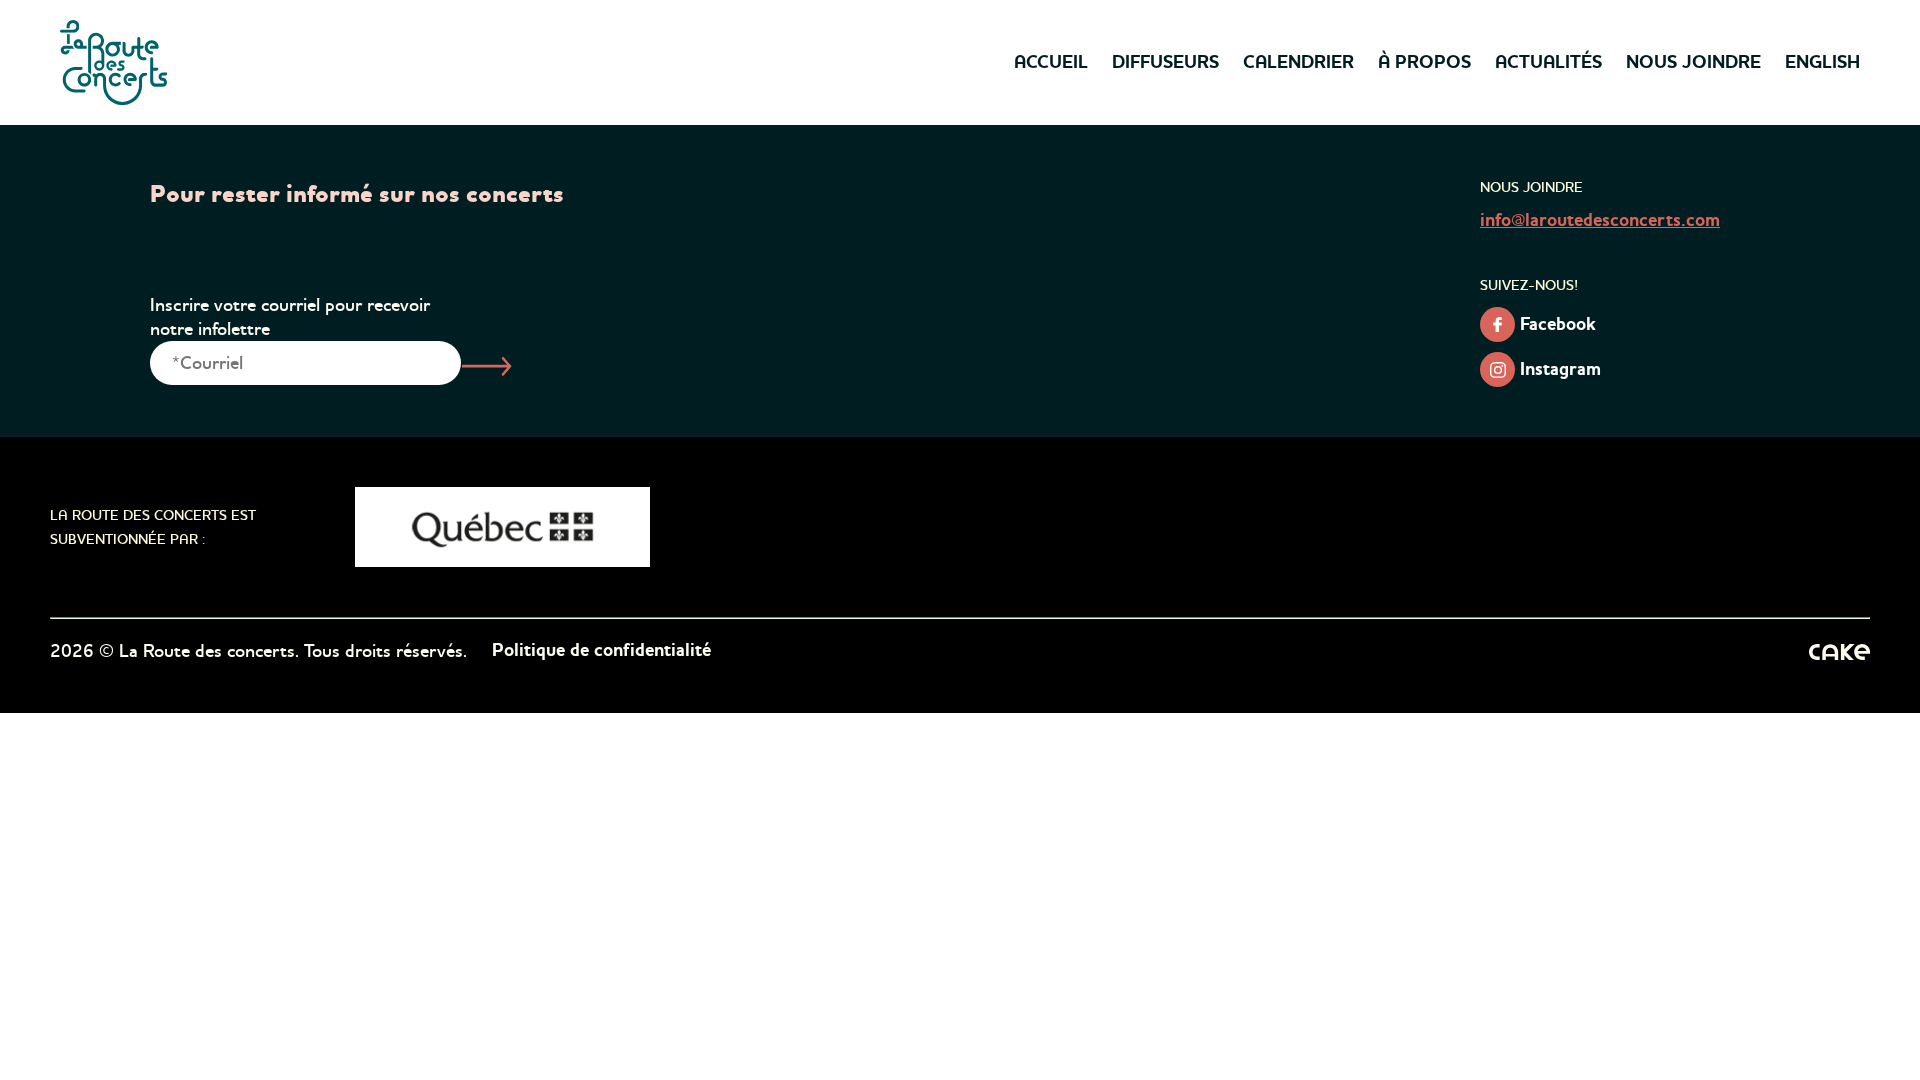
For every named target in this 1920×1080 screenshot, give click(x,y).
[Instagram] (1497, 369)
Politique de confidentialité (601, 651)
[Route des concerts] (115, 62)
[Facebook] (1497, 324)
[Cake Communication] (1839, 651)
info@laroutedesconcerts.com (1600, 221)
